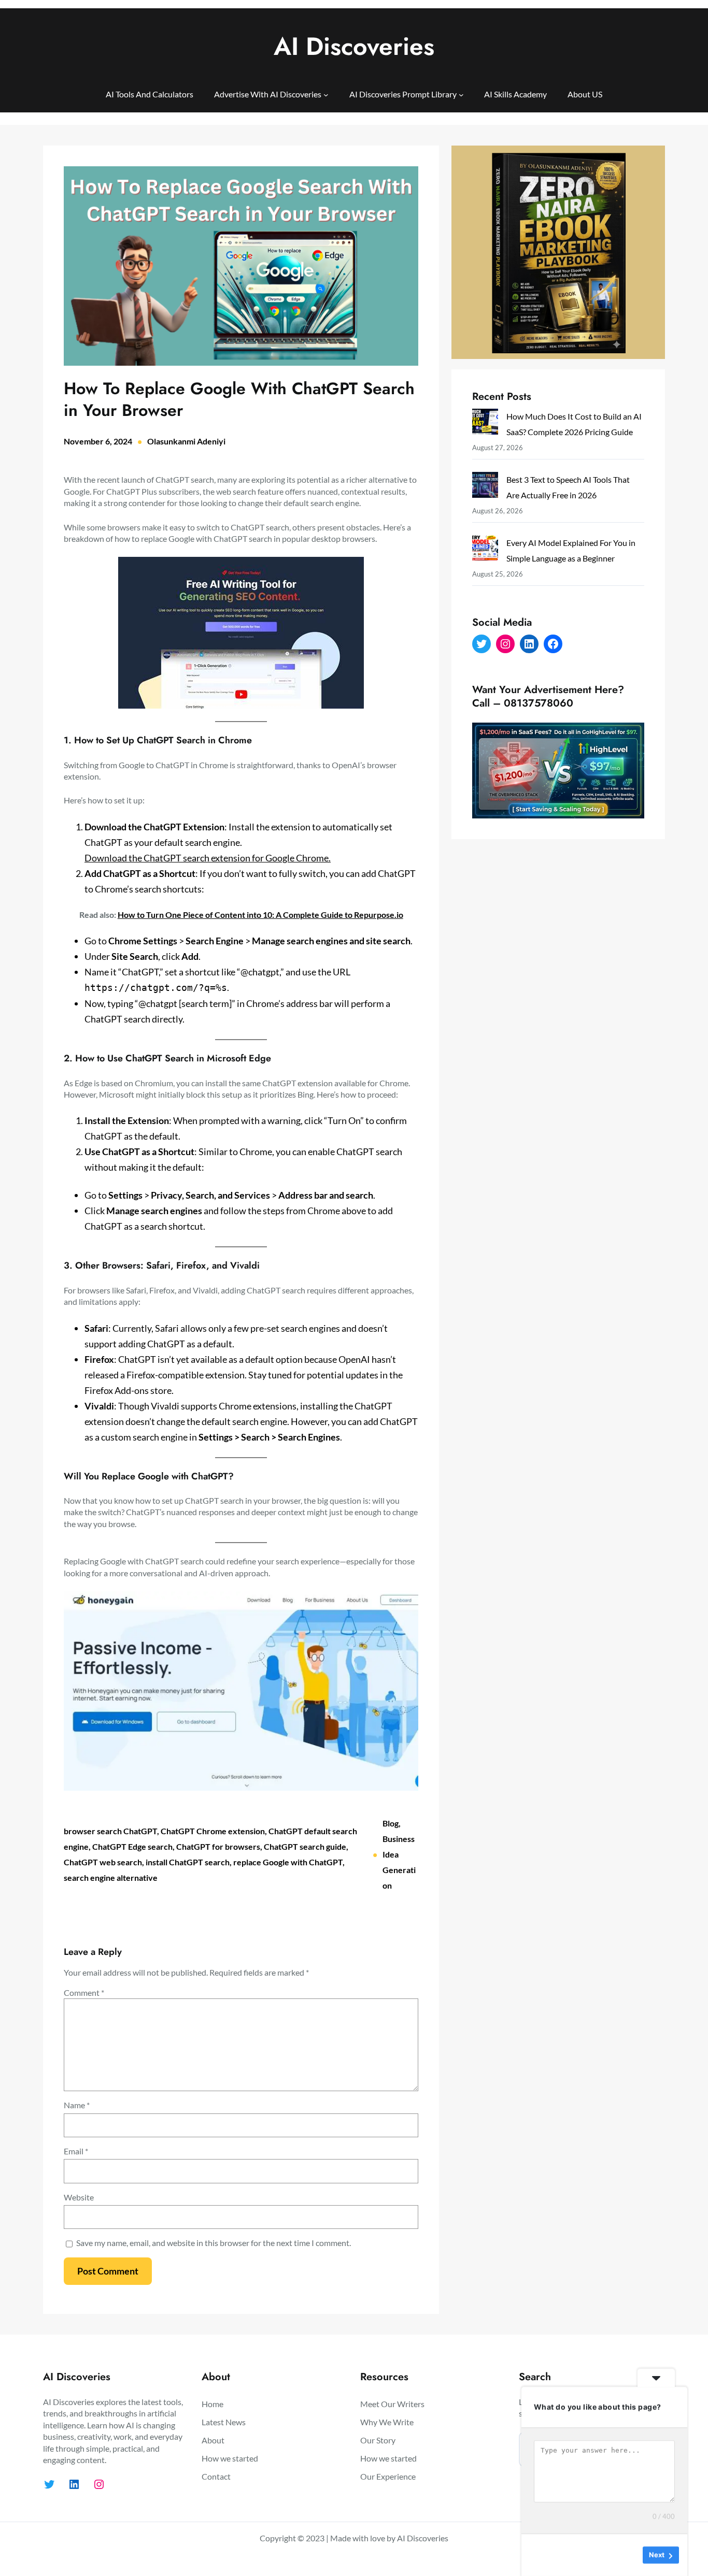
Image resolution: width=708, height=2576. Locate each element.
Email (76, 2151)
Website (79, 2197)
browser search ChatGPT (110, 1831)
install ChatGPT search (188, 1862)
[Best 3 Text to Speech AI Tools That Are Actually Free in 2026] (485, 487)
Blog (391, 1823)
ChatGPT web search (103, 1862)
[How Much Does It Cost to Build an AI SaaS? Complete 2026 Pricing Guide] (485, 424)
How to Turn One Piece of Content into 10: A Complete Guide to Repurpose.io (260, 915)
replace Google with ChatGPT (288, 1862)
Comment (84, 1992)
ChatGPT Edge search (132, 1846)
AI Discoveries (354, 46)
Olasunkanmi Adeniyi (186, 441)
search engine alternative (111, 1877)
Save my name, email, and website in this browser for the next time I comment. (214, 2243)
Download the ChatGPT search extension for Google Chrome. (208, 858)
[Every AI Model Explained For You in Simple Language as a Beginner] (485, 550)
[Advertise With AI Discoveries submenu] (326, 94)
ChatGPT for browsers (218, 1846)
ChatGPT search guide (305, 1846)
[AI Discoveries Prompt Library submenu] (461, 94)
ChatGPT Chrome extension (213, 1831)
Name (77, 2105)
